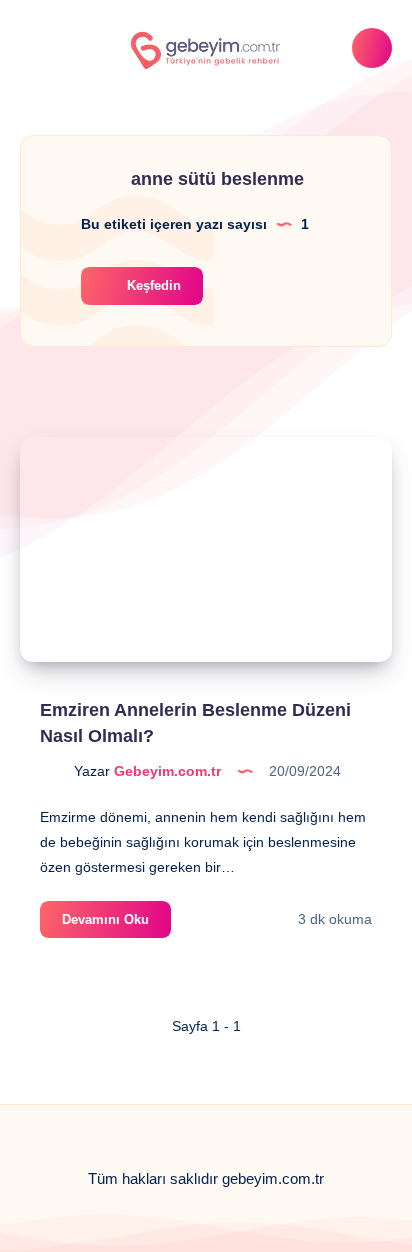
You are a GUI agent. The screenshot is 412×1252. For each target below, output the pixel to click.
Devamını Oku (116, 924)
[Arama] (372, 48)
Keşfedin (152, 285)
